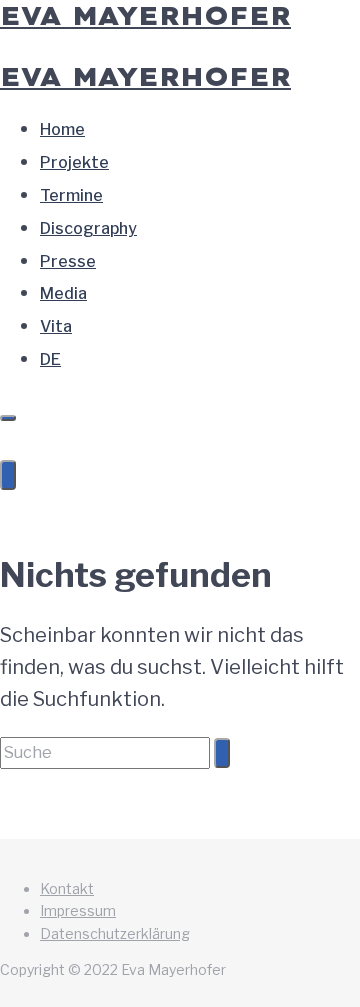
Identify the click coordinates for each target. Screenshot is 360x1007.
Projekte (74, 162)
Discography (88, 228)
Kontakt (67, 888)
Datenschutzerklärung (115, 933)
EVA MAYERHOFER (145, 76)
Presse (68, 261)
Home (62, 129)
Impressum (78, 910)
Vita (56, 326)
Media (63, 293)
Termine (71, 195)
